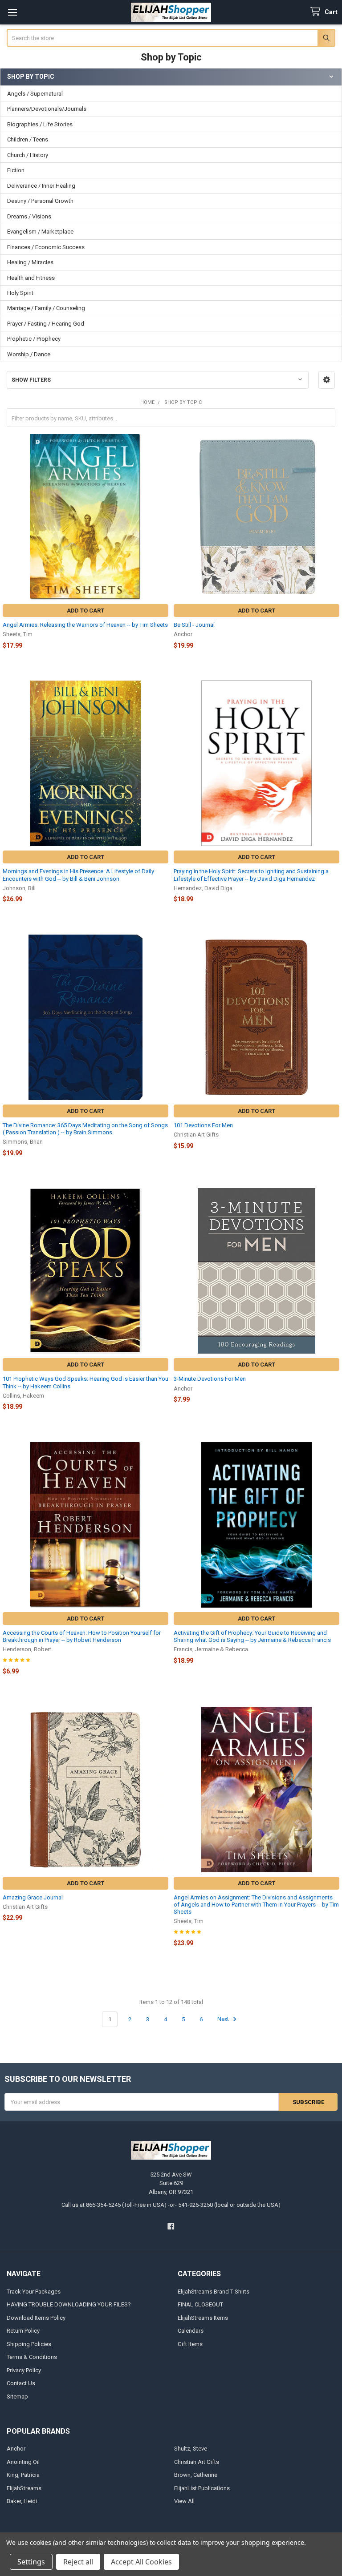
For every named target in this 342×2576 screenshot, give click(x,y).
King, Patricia (23, 2475)
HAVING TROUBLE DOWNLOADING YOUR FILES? (69, 2304)
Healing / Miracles (30, 262)
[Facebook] (171, 2226)
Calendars (191, 2331)
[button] (327, 380)
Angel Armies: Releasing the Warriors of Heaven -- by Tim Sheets (85, 625)
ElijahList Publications (202, 2488)
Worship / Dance (29, 354)
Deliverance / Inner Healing (41, 186)
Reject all (78, 2562)
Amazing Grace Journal (33, 1897)
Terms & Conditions (32, 2357)
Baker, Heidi (22, 2501)
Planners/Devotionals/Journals (47, 109)
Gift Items (190, 2344)
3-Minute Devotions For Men (210, 1379)
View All (184, 2501)
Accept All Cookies (141, 2562)
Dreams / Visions (29, 216)
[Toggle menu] (12, 12)
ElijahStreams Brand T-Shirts (214, 2292)
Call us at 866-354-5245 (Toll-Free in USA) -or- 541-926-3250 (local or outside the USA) (171, 2205)
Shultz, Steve (191, 2449)
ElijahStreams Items (203, 2318)
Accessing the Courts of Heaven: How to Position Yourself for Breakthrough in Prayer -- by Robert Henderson (82, 1636)
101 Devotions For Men (203, 1125)
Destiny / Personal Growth (40, 201)
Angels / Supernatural (35, 94)
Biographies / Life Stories (40, 124)
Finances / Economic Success (46, 247)
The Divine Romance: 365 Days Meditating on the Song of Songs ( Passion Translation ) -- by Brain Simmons (85, 1129)
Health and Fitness (31, 278)
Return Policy (23, 2331)
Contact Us (21, 2383)
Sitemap (17, 2397)
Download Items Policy (36, 2318)
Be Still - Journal (194, 625)
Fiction (16, 170)
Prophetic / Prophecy (34, 339)
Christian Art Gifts (197, 2462)
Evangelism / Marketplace (40, 232)
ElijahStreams (24, 2488)
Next (224, 2019)
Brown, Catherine (196, 2475)
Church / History (28, 155)
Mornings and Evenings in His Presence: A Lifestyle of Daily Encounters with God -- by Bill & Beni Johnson (78, 875)
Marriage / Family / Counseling (46, 308)
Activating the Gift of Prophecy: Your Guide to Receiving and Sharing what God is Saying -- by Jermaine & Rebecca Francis (252, 1636)
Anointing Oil (23, 2462)
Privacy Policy (24, 2370)
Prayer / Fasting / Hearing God (46, 324)
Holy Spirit (20, 293)
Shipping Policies (29, 2344)
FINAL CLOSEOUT (200, 2304)
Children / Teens (28, 139)
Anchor (16, 2449)
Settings (31, 2562)
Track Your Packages (34, 2292)
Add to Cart (85, 611)
